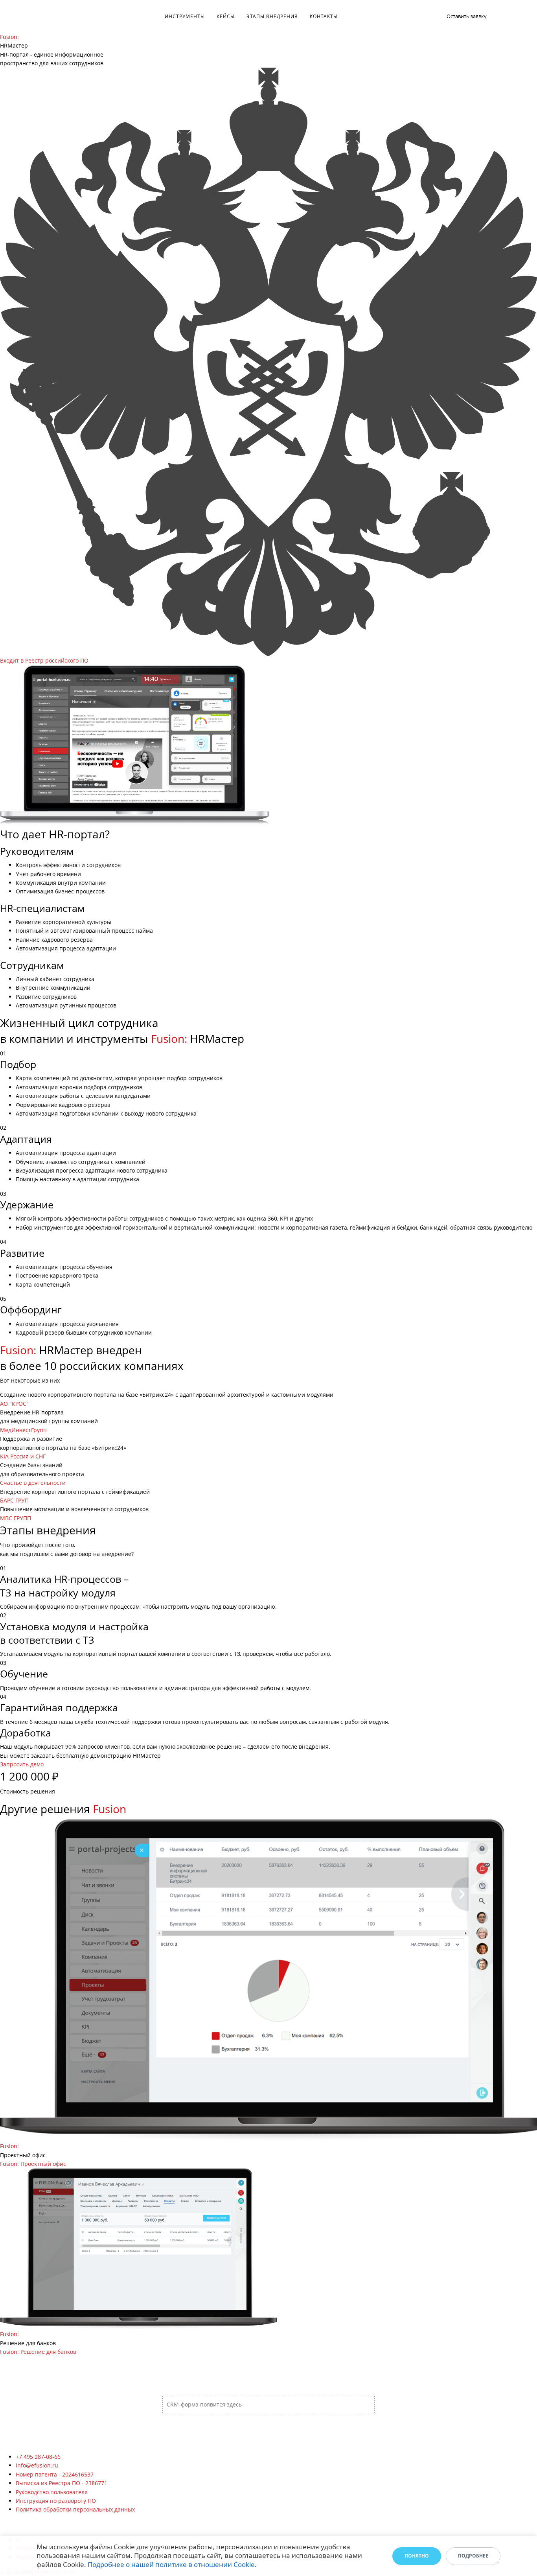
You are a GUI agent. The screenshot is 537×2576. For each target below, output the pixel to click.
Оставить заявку (467, 16)
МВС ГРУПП (16, 1518)
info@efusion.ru (37, 2465)
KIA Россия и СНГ (23, 1456)
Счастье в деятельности (33, 1483)
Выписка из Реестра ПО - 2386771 (62, 2483)
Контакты (324, 16)
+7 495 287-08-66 (38, 2457)
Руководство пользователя (52, 2492)
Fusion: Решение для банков (38, 2352)
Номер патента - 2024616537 (55, 2474)
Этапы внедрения (272, 16)
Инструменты (185, 16)
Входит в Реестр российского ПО (44, 660)
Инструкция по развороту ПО (56, 2501)
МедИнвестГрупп (23, 1430)
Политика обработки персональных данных (75, 2509)
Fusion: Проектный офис (33, 2164)
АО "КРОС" (14, 1404)
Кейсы (226, 16)
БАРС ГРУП (14, 1500)
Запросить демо (22, 1764)
